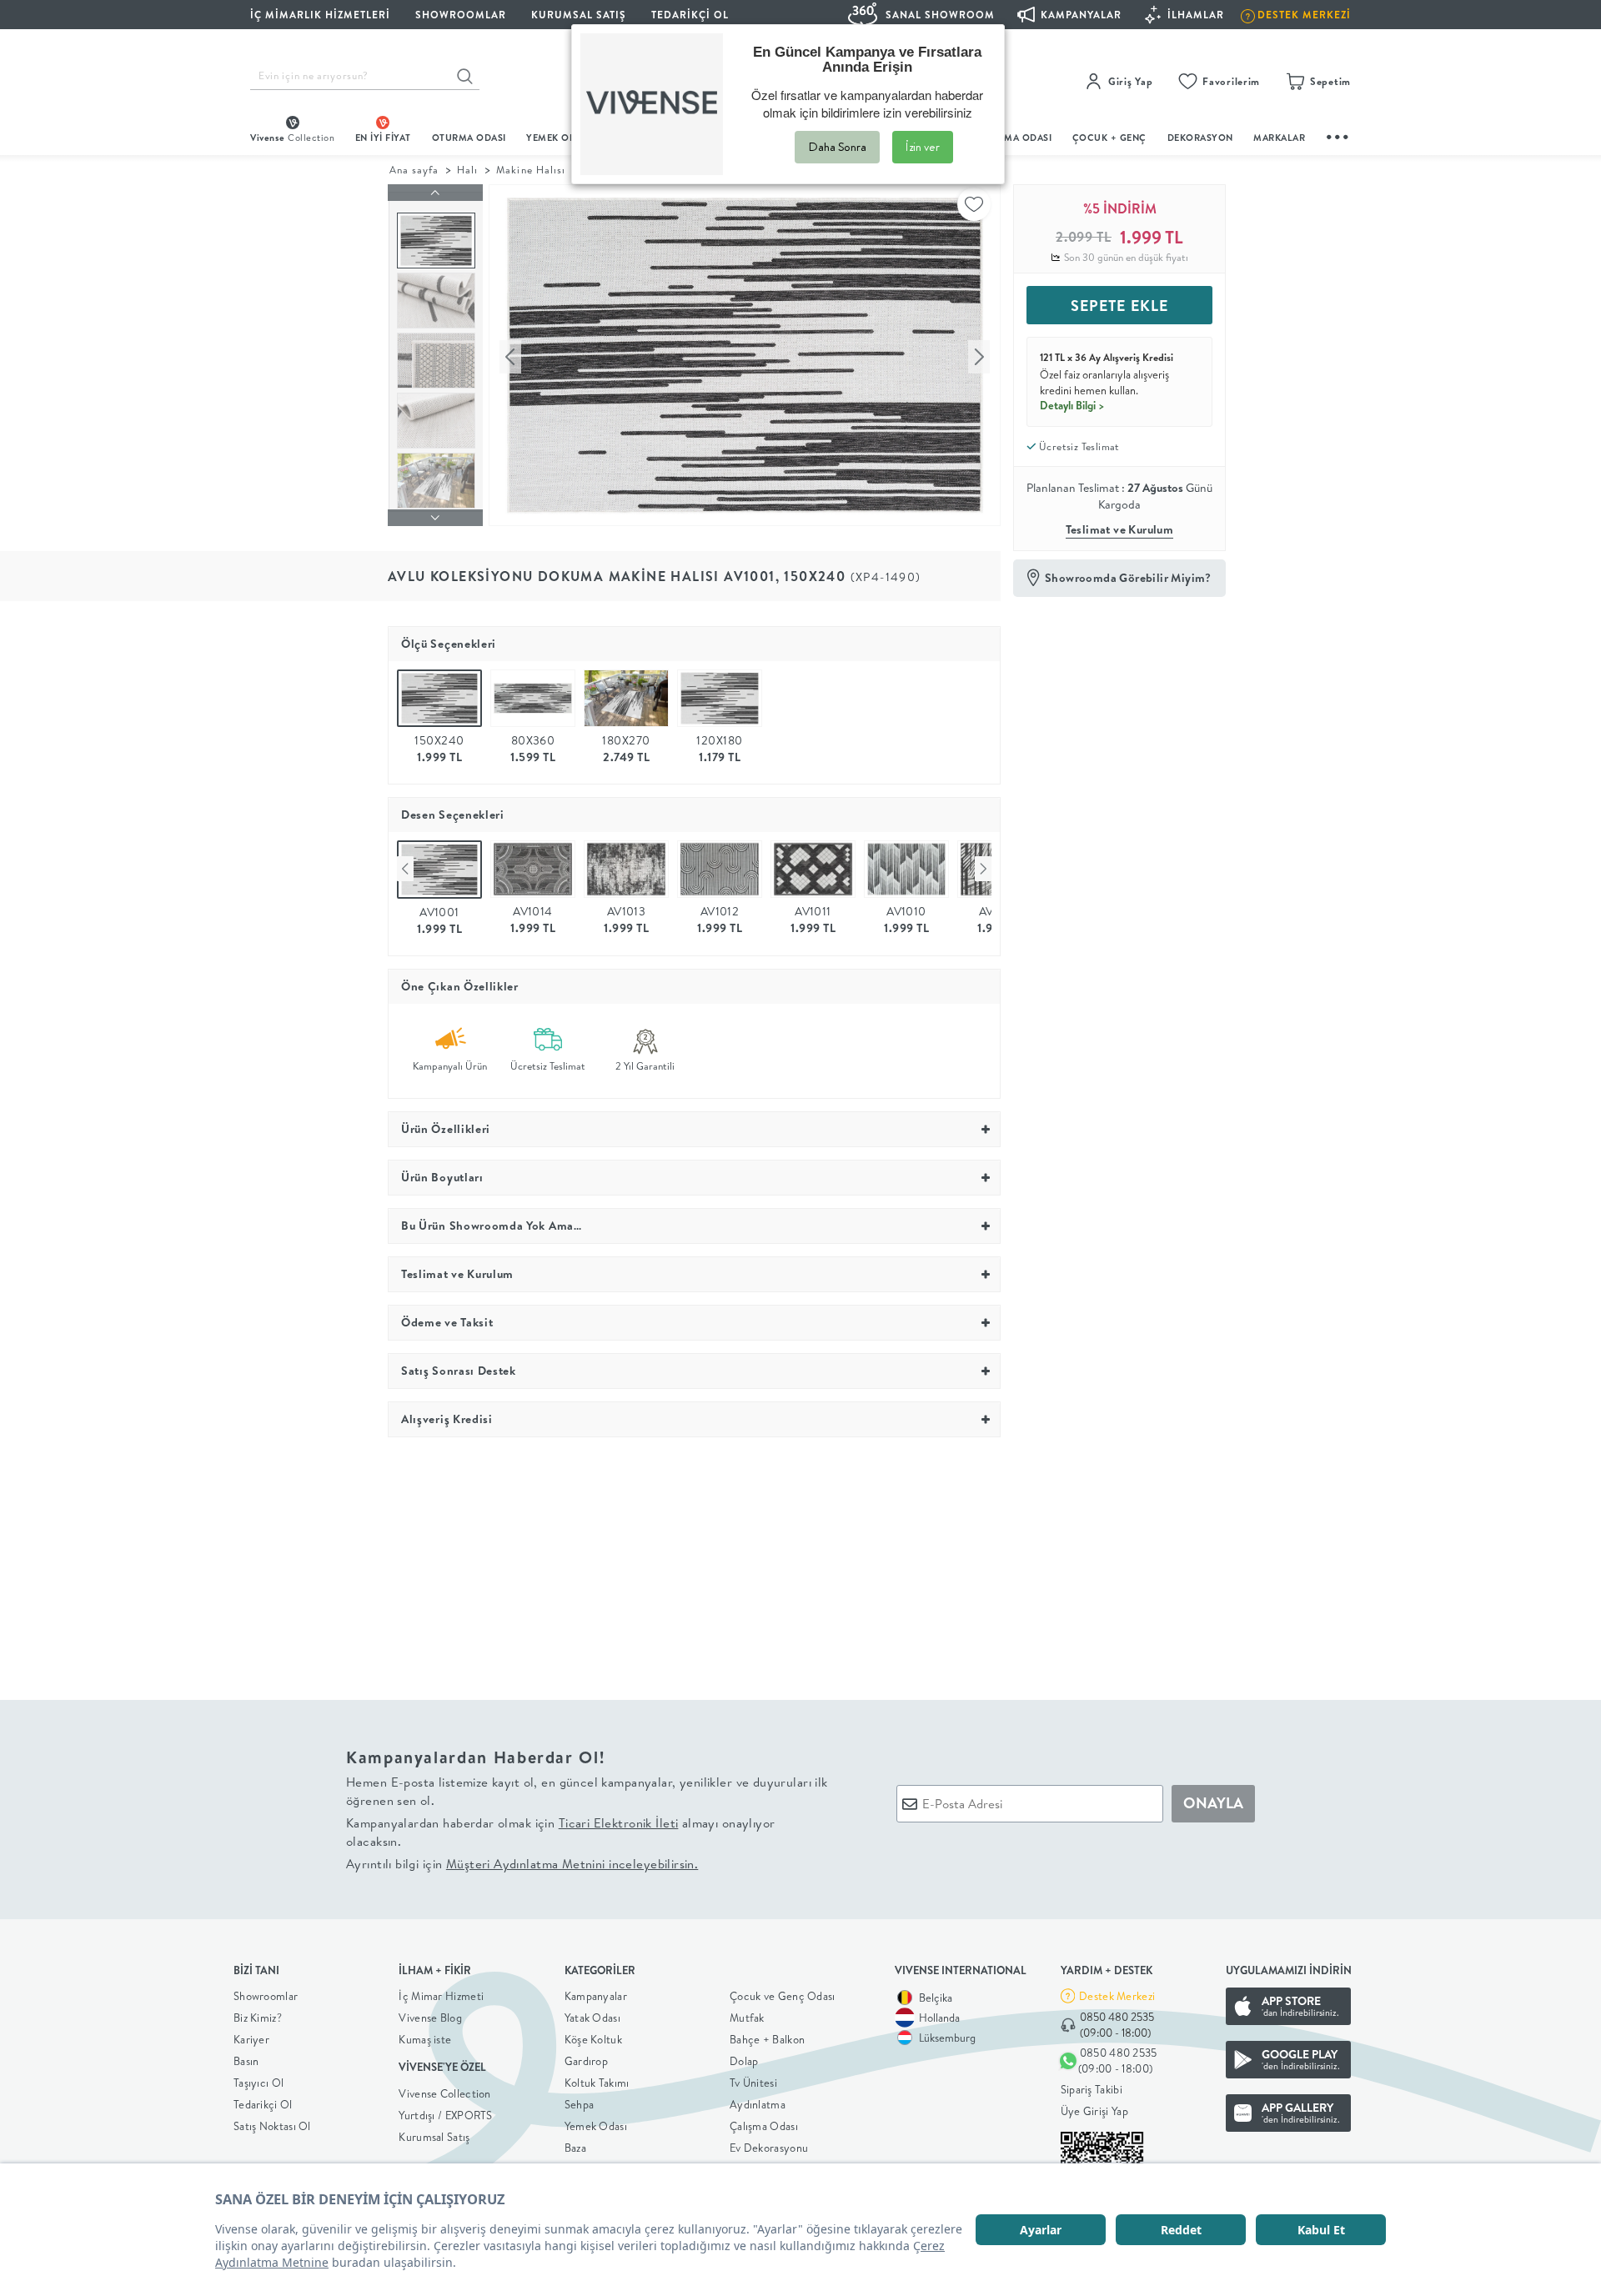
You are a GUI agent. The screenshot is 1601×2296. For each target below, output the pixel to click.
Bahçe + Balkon (767, 2039)
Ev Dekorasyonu (769, 2148)
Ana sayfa (414, 170)
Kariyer (251, 2039)
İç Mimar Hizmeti (441, 1996)
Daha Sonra (837, 147)
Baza (575, 2148)
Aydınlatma (758, 2104)
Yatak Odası (592, 2018)
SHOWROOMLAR (461, 15)
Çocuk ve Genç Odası (783, 1996)
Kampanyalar (596, 1996)
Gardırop (586, 2061)
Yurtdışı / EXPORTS (445, 2115)
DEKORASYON (1200, 138)
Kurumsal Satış (434, 2137)
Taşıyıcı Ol (258, 2083)
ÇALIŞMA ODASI (1015, 138)
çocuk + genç (1109, 138)
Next (983, 869)
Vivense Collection (444, 2093)
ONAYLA (1213, 1803)
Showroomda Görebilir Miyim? (1128, 578)
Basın (246, 2061)
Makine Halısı (530, 170)
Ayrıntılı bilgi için (522, 1864)
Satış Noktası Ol (272, 2126)
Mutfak (747, 2018)
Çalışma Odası (764, 2126)
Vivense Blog (430, 2018)
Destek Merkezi (1117, 1996)
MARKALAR (1279, 138)
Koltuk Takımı (597, 2083)
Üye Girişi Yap (1094, 2111)
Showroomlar (266, 1996)
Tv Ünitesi (753, 2083)
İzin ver (923, 147)
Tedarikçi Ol (690, 15)
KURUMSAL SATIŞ (579, 15)
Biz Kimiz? (258, 2018)
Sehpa (580, 2104)
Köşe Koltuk (593, 2039)
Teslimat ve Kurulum (1120, 529)
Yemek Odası (596, 2126)
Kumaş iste (425, 2039)
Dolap (744, 2061)
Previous (405, 869)
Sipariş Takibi (1092, 2089)
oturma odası (469, 138)
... (1338, 135)
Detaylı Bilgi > (1072, 405)
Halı (467, 170)
